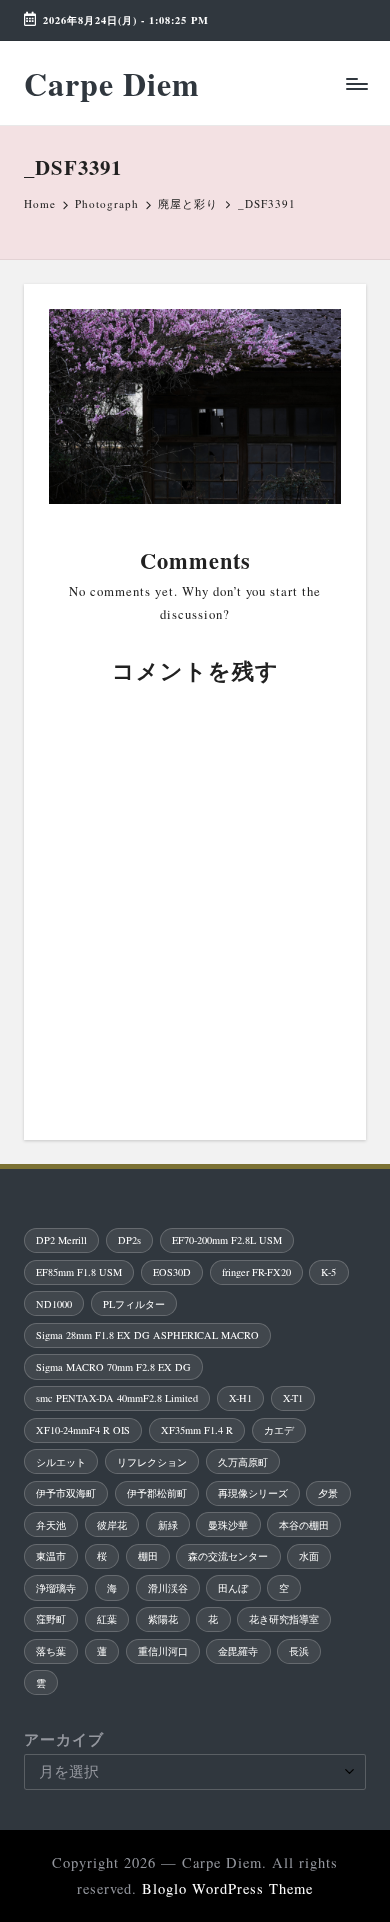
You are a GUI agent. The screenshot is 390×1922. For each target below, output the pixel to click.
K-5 (328, 1272)
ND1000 (54, 1304)
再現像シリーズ (253, 1493)
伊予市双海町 (66, 1493)
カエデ (279, 1430)
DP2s (129, 1240)
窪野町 (51, 1619)
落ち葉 (51, 1651)
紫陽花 (163, 1619)
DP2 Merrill (61, 1240)
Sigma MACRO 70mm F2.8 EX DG (113, 1367)
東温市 (51, 1556)
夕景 (328, 1493)
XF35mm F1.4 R (197, 1430)
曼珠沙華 (228, 1525)
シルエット (61, 1462)
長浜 (299, 1651)
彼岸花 (112, 1525)
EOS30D (172, 1272)
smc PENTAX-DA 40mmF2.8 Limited (117, 1398)
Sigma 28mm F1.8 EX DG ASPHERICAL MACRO (147, 1335)
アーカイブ (64, 1739)
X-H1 (240, 1398)
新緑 (168, 1525)
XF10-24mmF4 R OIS (83, 1430)
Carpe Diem (112, 83)
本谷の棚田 (304, 1525)
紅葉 (107, 1619)
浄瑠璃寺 (56, 1588)
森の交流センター (228, 1556)
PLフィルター (134, 1304)
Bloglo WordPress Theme (227, 1888)
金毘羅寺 (238, 1651)
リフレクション (152, 1462)
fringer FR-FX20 (256, 1272)
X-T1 (293, 1398)
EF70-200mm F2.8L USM (227, 1240)
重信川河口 (163, 1651)
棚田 (148, 1556)
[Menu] (356, 83)
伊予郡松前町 (157, 1493)
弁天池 (51, 1525)
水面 (309, 1556)
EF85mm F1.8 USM (79, 1272)
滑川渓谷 (168, 1588)
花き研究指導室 (284, 1619)
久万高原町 (243, 1462)
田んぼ (233, 1588)
